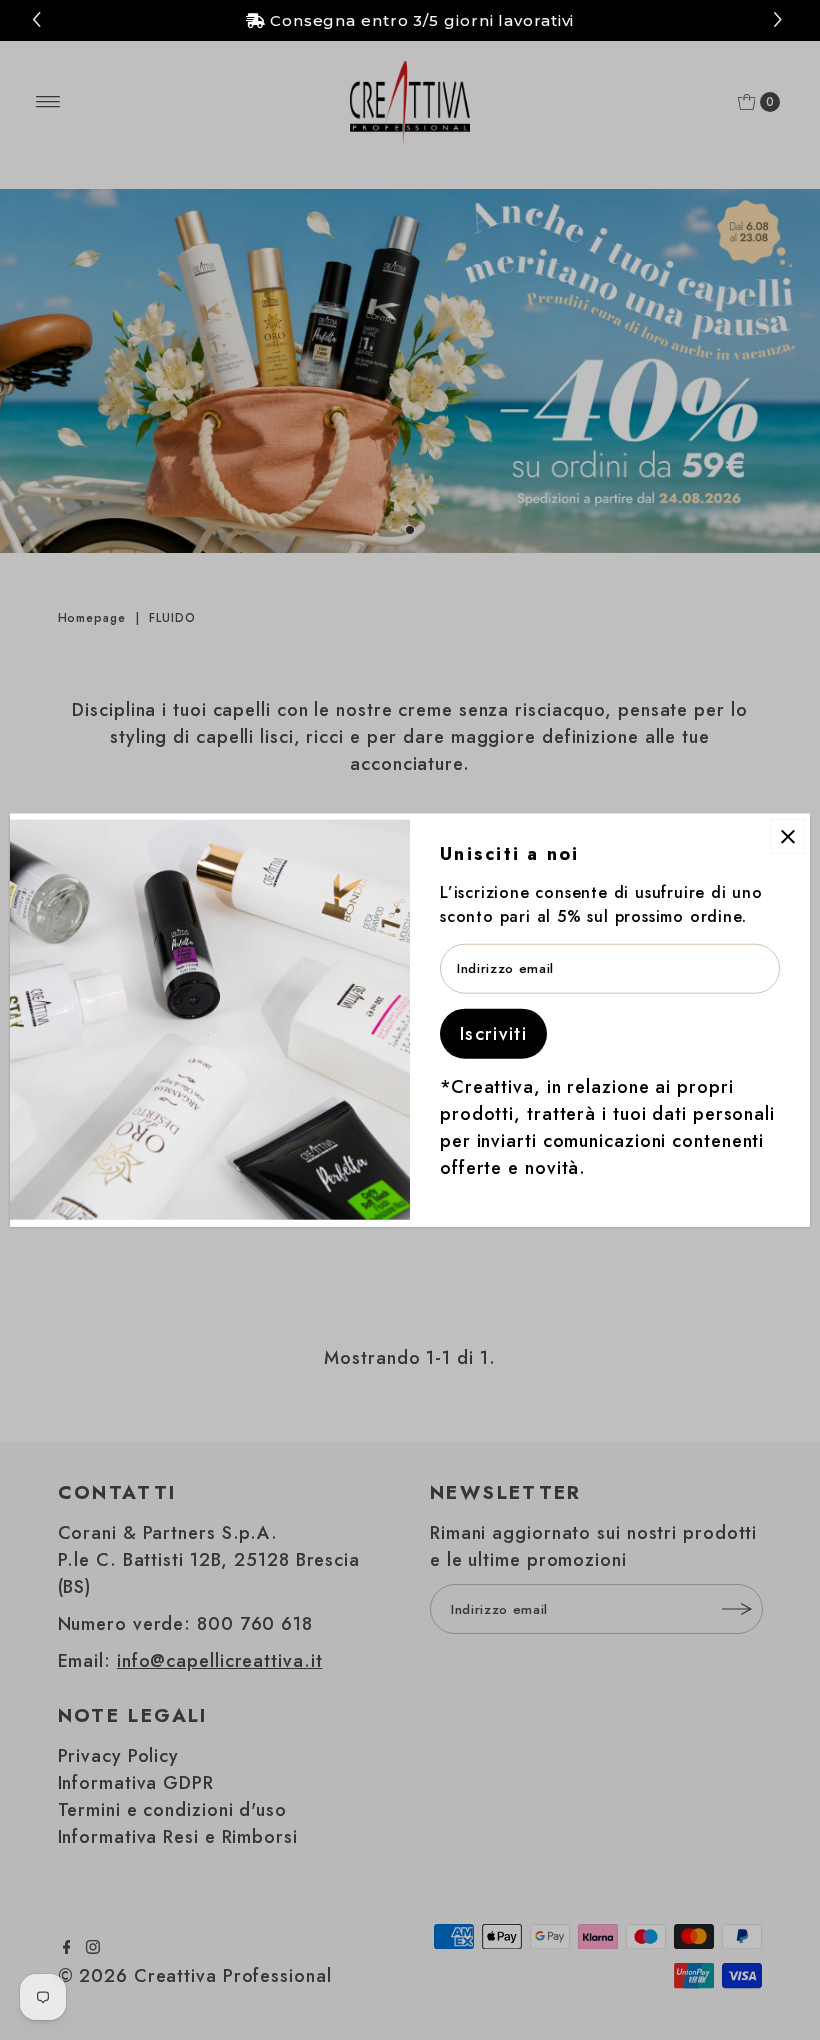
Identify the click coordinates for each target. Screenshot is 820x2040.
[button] (780, 20)
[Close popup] (787, 836)
